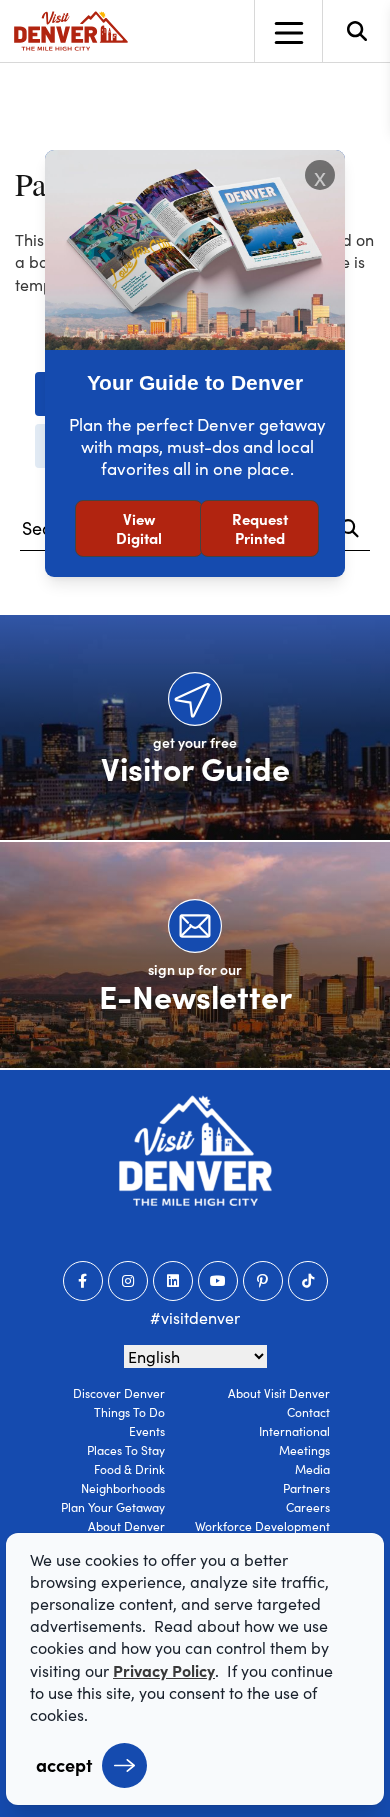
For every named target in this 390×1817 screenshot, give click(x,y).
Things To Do (129, 1412)
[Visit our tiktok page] (308, 1281)
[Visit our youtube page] (218, 1281)
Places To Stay (126, 1450)
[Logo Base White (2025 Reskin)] (195, 1150)
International (294, 1431)
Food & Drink (129, 1469)
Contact (308, 1412)
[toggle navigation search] (356, 31)
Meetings (304, 1450)
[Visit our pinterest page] (263, 1281)
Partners (306, 1488)
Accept (64, 1764)
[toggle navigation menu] (288, 31)
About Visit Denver (279, 1393)
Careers (308, 1507)
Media (312, 1469)
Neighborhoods (123, 1488)
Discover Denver (119, 1393)
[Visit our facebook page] (83, 1281)
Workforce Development (262, 1526)
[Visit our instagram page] (128, 1281)
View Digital (139, 528)
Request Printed (260, 528)
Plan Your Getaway (113, 1507)
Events (147, 1431)
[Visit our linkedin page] (173, 1281)
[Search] (350, 529)
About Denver (126, 1526)
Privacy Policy (164, 1670)
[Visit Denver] (71, 31)
